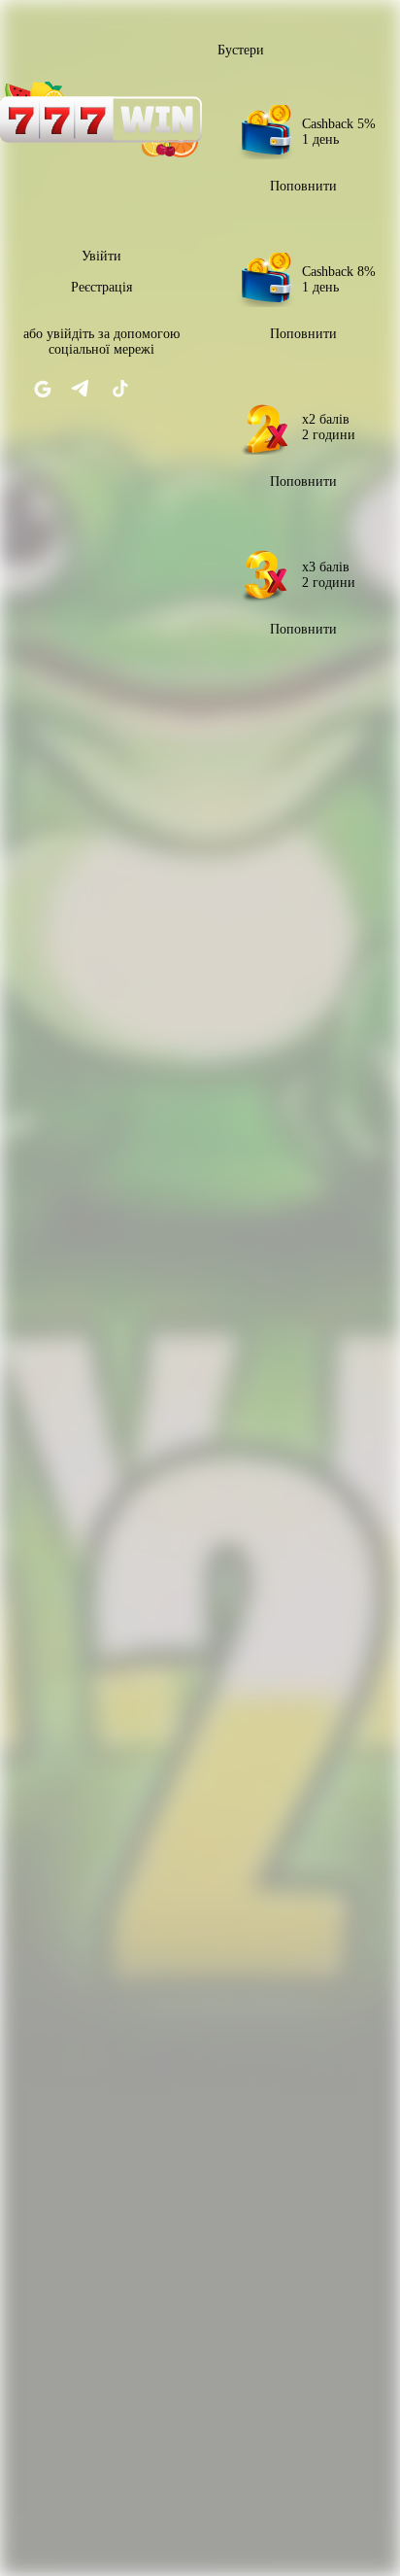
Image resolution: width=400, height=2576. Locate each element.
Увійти (101, 256)
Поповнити (303, 186)
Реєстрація (101, 287)
